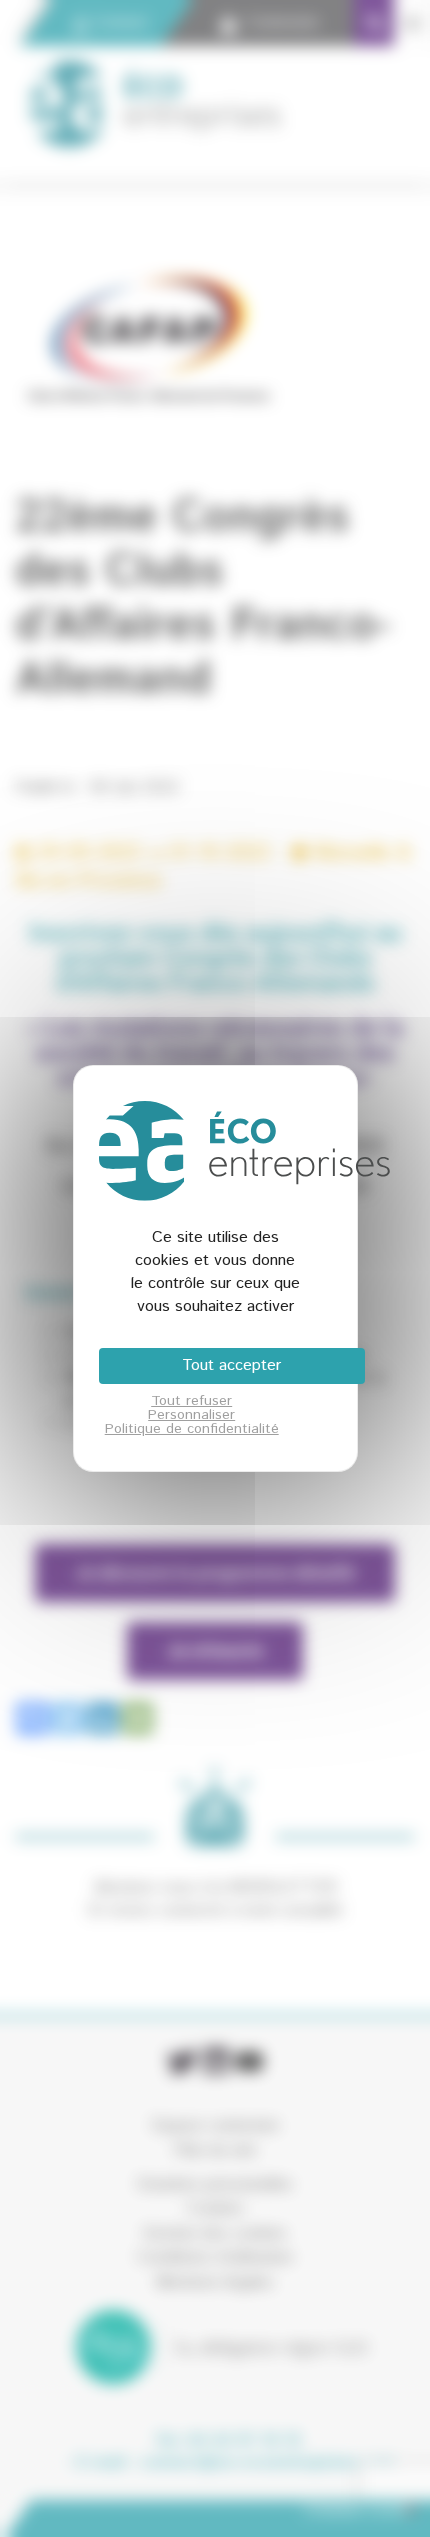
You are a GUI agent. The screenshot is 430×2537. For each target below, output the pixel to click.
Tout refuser (191, 1401)
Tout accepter (231, 1365)
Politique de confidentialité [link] (192, 1429)
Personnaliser (191, 1415)
